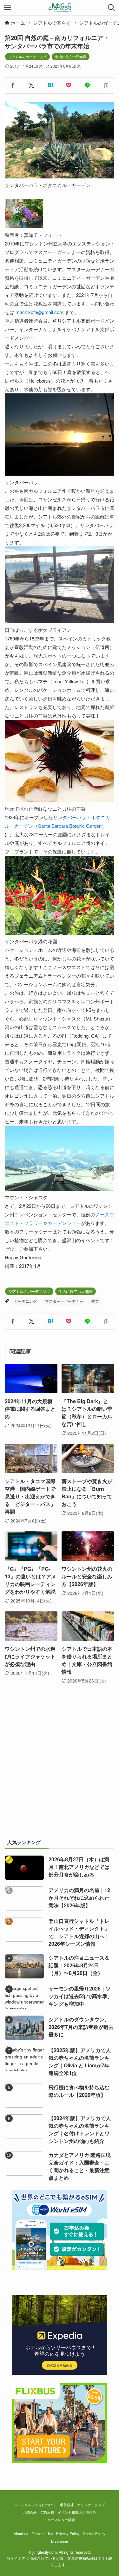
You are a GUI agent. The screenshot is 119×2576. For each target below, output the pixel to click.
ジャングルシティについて (35, 2505)
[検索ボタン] (111, 8)
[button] (13, 86)
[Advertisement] (60, 1768)
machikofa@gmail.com (40, 312)
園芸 (95, 1301)
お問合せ (30, 2512)
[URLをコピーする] (106, 86)
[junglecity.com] (60, 8)
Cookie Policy (94, 2533)
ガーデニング (25, 1301)
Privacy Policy (68, 2533)
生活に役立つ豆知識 (71, 57)
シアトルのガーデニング (27, 57)
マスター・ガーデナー (64, 1301)
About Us (21, 2533)
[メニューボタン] (8, 8)
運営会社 (67, 2505)
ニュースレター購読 (60, 2519)
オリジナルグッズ (91, 2505)
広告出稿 (47, 2512)
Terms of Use (42, 2533)
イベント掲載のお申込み (77, 2512)
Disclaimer (60, 2541)
